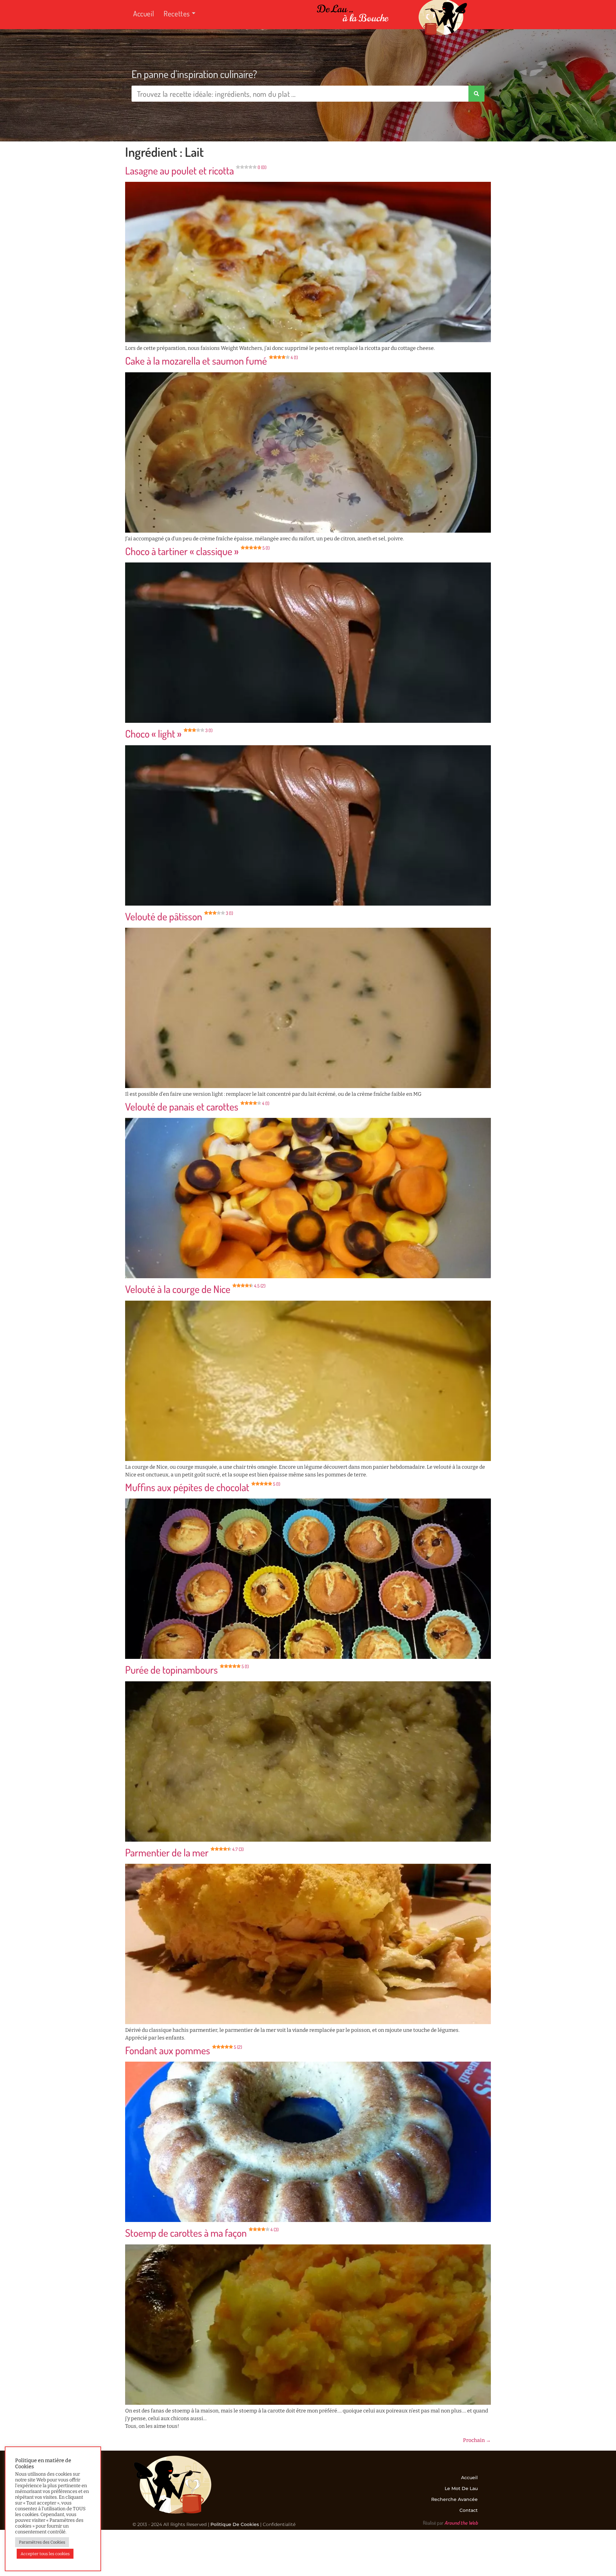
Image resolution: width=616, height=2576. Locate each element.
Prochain (477, 2440)
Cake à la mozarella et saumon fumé (211, 361)
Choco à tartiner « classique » (197, 551)
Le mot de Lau (461, 2488)
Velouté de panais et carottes (197, 1106)
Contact (469, 2510)
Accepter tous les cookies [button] (45, 2554)
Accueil (144, 13)
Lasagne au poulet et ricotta (196, 170)
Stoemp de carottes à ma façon (202, 2233)
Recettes (177, 13)
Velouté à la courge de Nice (195, 1289)
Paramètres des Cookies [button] (42, 2542)
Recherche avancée (454, 2499)
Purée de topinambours (187, 1670)
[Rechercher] (476, 94)
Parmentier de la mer (184, 1852)
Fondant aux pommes (184, 2050)
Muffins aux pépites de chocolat (203, 1487)
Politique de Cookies (235, 2524)
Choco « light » (169, 734)
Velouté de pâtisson (179, 916)
